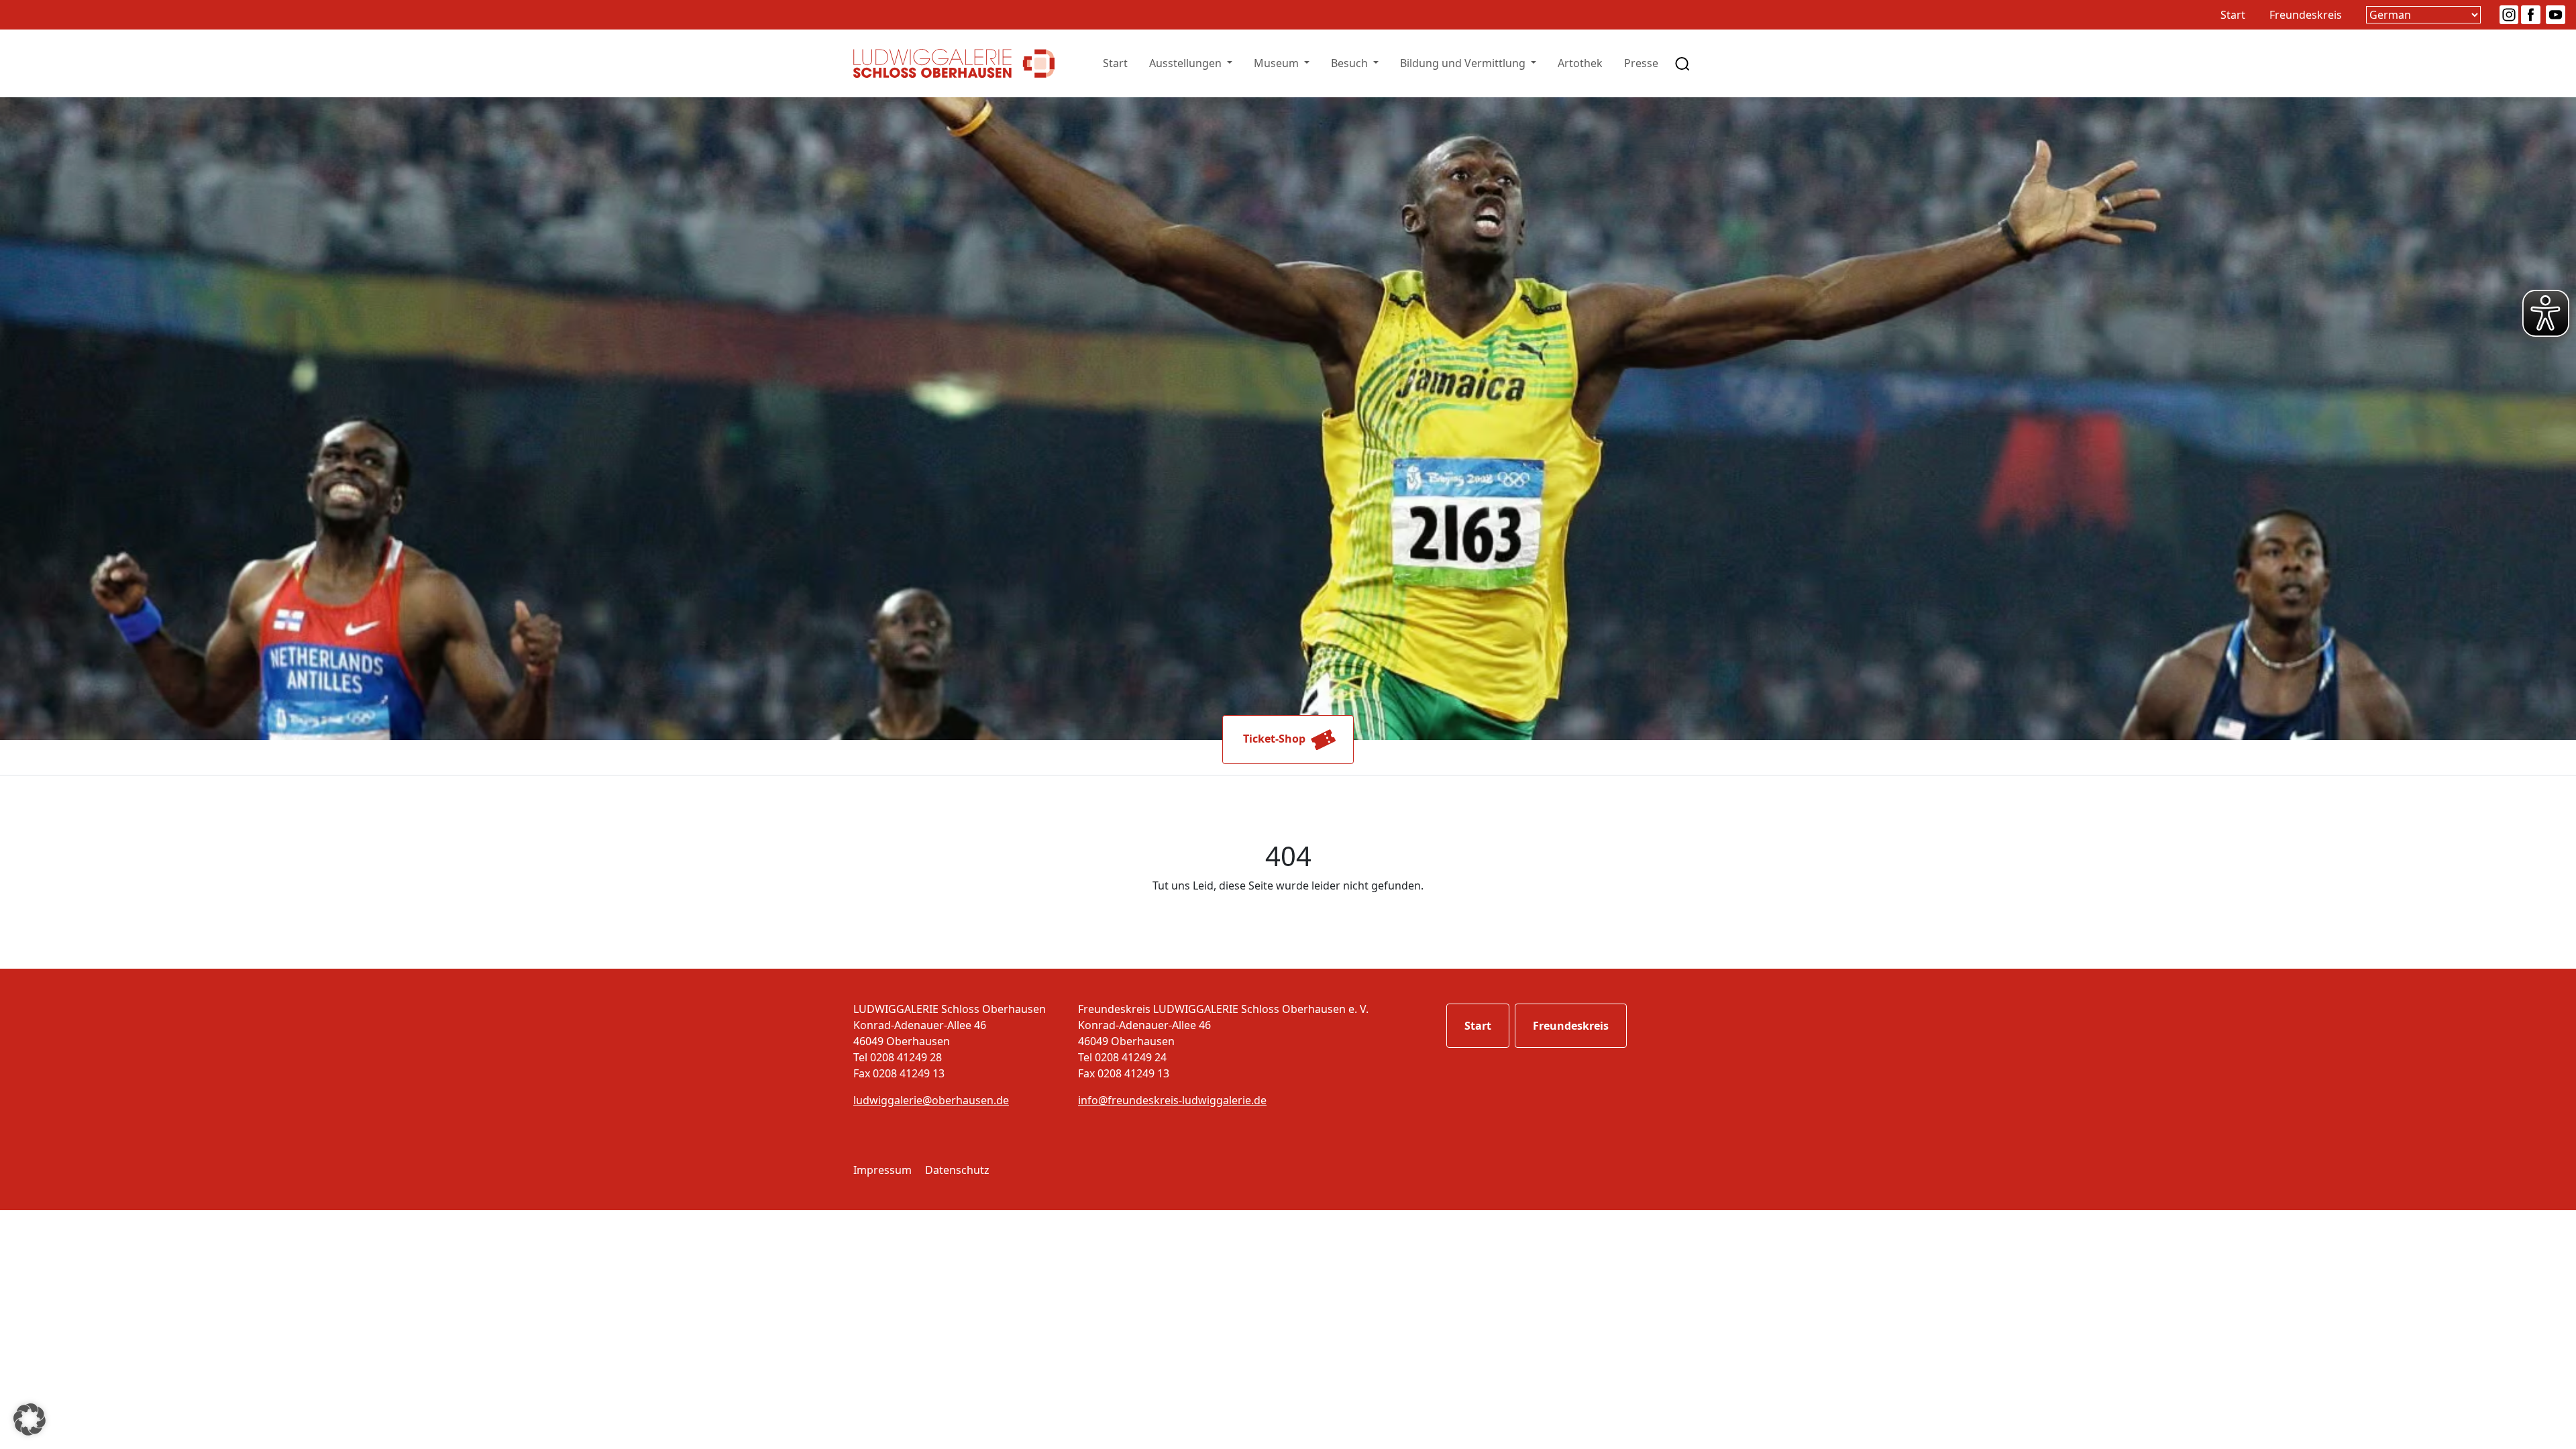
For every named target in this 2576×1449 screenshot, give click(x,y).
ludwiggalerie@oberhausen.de (931, 1100)
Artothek (1580, 63)
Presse (1641, 63)
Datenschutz (957, 1170)
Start (2233, 15)
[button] (30, 1419)
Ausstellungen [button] (1187, 63)
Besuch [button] (1351, 63)
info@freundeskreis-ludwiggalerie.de (1172, 1100)
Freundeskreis (2306, 15)
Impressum (882, 1170)
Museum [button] (1278, 63)
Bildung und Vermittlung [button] (1464, 63)
